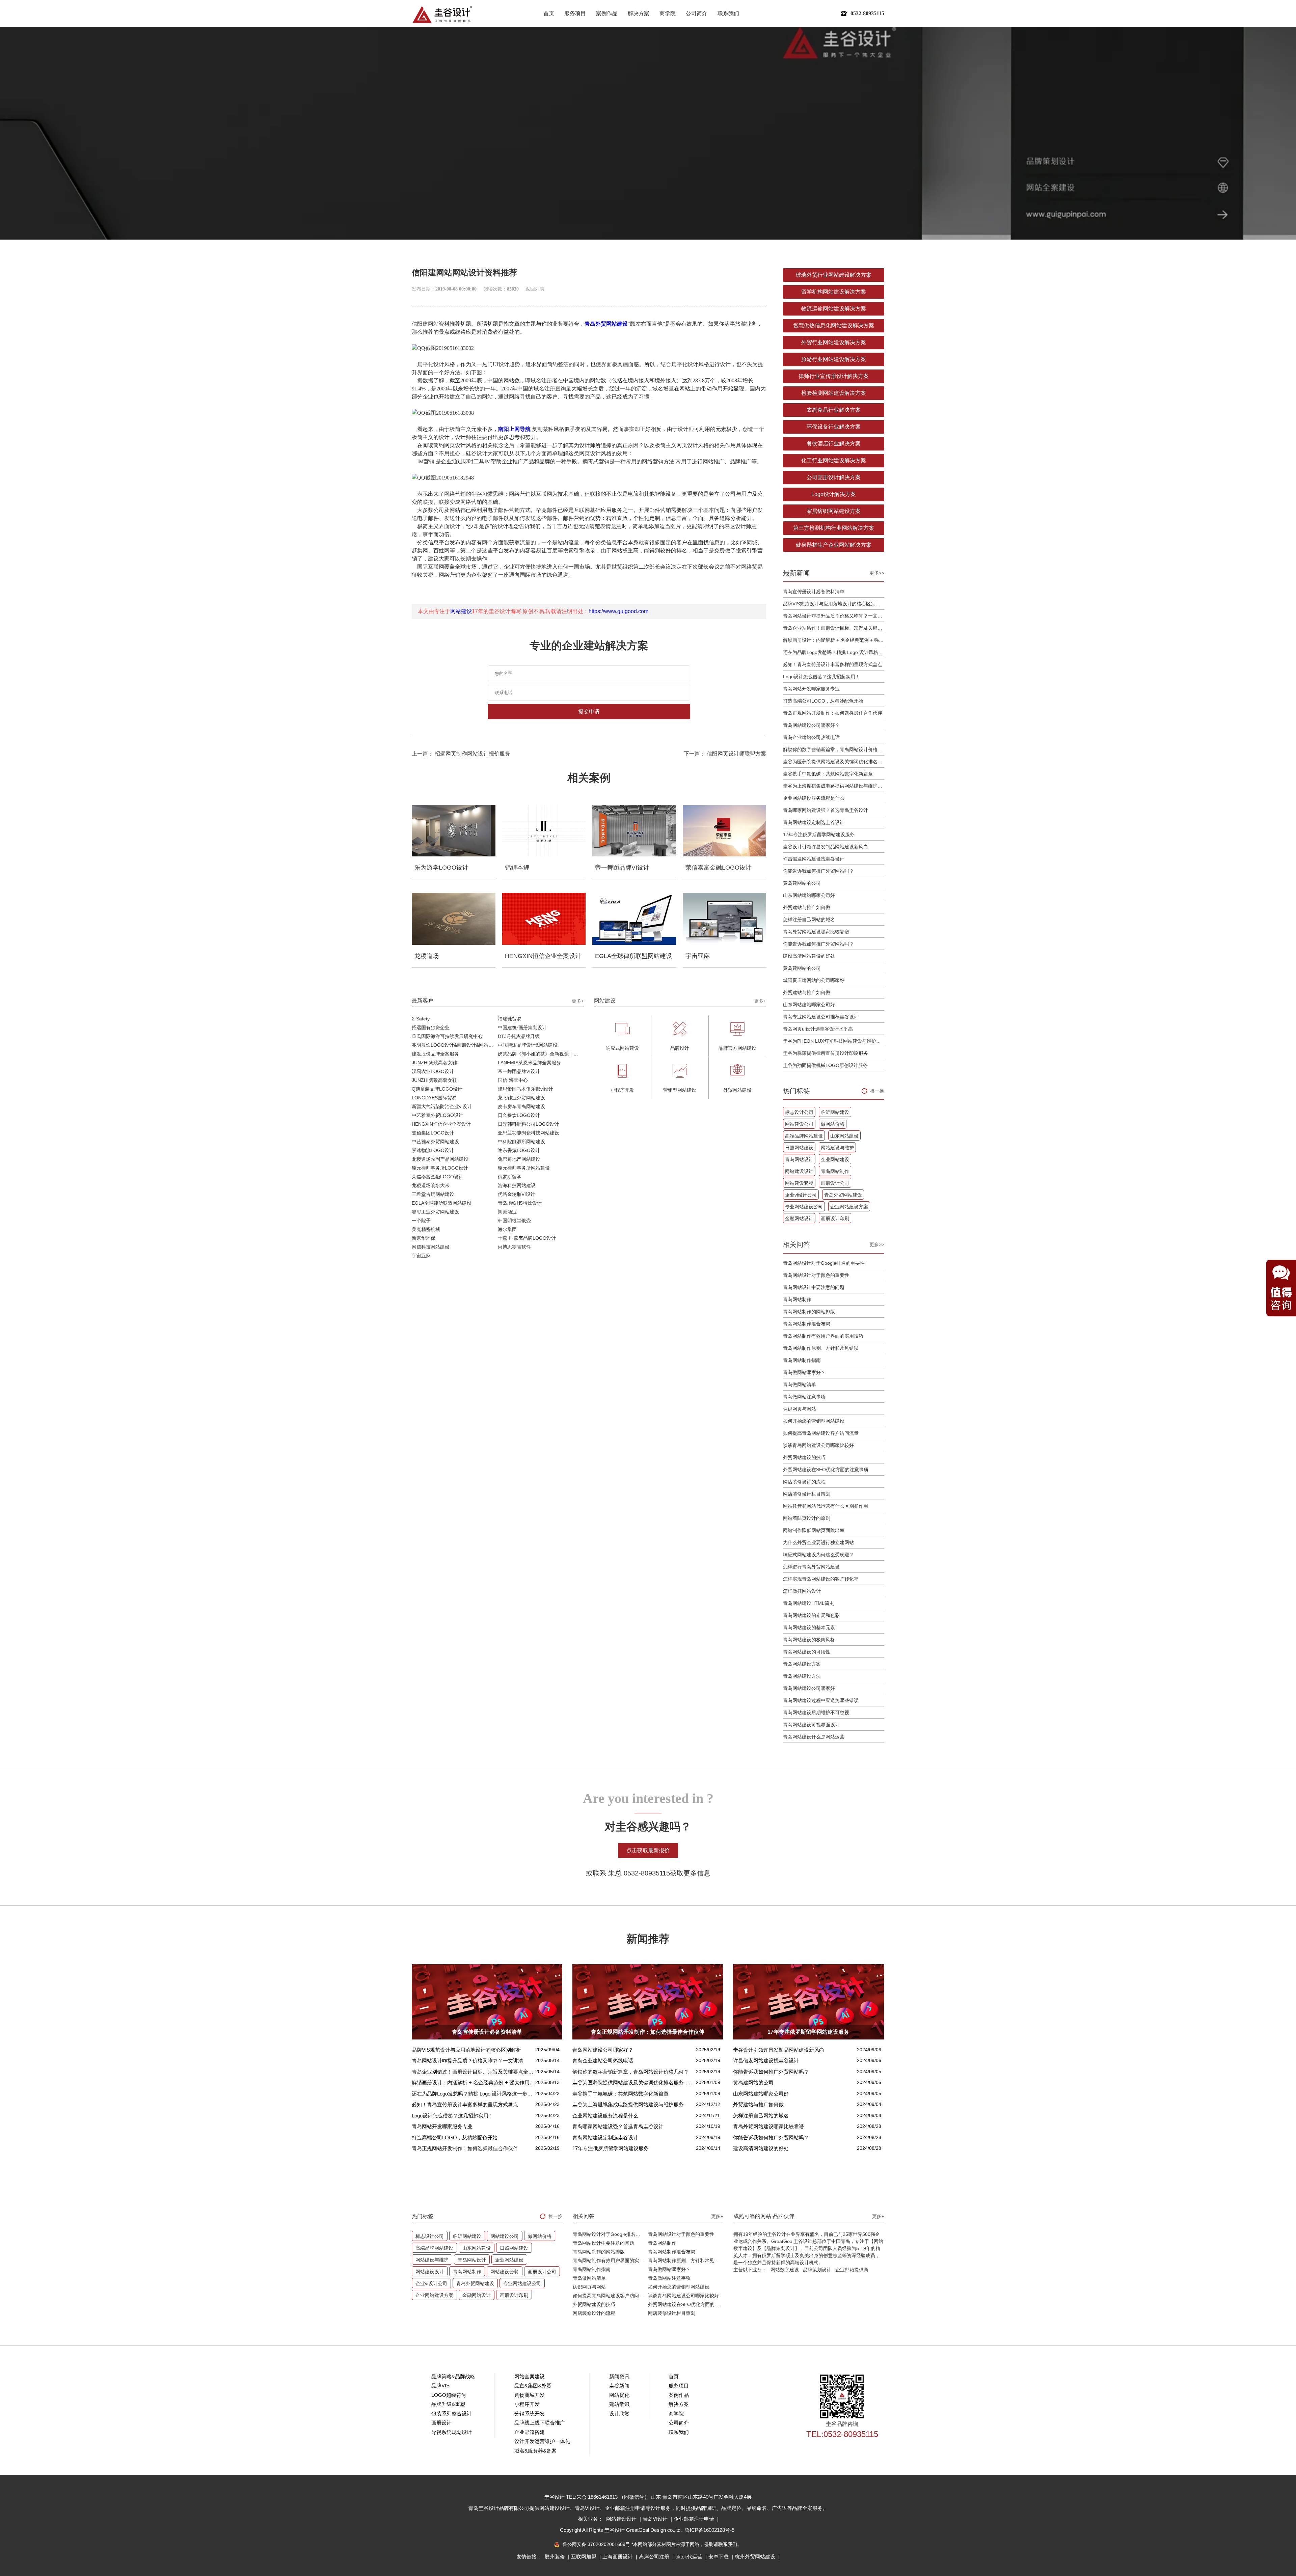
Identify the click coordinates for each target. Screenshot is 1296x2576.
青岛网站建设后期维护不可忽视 (816, 1712)
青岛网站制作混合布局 (807, 1324)
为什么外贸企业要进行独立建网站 (818, 1542)
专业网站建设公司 (804, 1207)
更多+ (578, 1001)
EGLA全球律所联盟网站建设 (442, 1203)
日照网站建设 (799, 1148)
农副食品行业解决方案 (834, 410)
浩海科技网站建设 (517, 1185)
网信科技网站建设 (431, 1247)
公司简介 (697, 13)
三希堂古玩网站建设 (433, 1194)
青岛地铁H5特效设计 (520, 1203)
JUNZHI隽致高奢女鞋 (434, 1063)
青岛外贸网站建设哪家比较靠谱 (816, 932)
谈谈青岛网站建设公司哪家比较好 (818, 1445)
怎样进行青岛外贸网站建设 (811, 1567)
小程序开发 (527, 2404)
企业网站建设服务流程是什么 (814, 798)
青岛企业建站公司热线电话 (811, 737)
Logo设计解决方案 (834, 494)
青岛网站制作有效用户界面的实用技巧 (823, 1336)
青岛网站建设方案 (802, 1664)
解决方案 (639, 13)
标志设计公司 (799, 1112)
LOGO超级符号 (449, 2395)
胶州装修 (556, 2557)
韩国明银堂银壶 (514, 1221)
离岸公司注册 (655, 2557)
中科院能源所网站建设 (521, 1142)
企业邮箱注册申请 (695, 2519)
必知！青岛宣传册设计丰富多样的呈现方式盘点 (833, 664)
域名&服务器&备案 (535, 2451)
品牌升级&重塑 (448, 2404)
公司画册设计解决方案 (834, 477)
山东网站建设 (844, 1136)
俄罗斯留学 (510, 1177)
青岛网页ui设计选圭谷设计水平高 (818, 1029)
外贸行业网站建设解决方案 (834, 342)
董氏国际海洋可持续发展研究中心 (447, 1036)
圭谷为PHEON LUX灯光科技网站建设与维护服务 (834, 1041)
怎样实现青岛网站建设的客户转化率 (821, 1579)
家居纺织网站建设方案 (834, 511)
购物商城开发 (530, 2395)
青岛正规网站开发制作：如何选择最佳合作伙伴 (833, 713)
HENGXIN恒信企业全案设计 (441, 1124)
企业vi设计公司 (801, 1195)
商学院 (668, 13)
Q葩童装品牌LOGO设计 (437, 1089)
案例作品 (607, 13)
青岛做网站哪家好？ (804, 1372)
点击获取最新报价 (648, 1850)
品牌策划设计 (817, 2270)
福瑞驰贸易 (510, 1019)
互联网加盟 (584, 2557)
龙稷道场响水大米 (431, 1185)
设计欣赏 (619, 2414)
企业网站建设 (835, 1159)
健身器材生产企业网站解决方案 (834, 545)
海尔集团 (507, 1229)
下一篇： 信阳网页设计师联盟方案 (725, 754)
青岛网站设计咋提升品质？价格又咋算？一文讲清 (834, 616)
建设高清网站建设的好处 (809, 956)
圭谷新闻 (619, 2386)
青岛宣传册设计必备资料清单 (814, 592)
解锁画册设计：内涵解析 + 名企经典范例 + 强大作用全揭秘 (834, 640)
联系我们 (728, 13)
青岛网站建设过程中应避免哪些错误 (821, 1700)
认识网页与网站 (800, 1409)
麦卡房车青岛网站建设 (521, 1106)
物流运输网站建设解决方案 (834, 309)
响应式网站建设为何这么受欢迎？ (818, 1555)
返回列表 (535, 289)
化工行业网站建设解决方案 (834, 460)
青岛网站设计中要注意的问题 (814, 1287)
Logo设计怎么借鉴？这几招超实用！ (821, 677)
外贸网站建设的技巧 (804, 1457)
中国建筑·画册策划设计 (522, 1027)
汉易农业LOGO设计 (433, 1071)
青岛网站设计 (799, 1159)
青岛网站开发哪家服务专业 (811, 689)
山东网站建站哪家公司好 (809, 895)
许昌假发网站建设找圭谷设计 (814, 859)
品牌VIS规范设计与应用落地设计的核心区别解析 (834, 604)
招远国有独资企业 (431, 1027)
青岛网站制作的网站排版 (809, 1312)
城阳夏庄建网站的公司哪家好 (814, 980)
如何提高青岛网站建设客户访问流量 (821, 1433)
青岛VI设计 (656, 2519)
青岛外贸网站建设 (606, 324)
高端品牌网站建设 (804, 1136)
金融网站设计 (799, 1218)
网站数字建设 (785, 2270)
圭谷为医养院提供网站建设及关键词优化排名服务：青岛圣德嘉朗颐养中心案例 (834, 762)
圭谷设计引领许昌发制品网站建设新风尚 (826, 847)
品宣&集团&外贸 (533, 2386)
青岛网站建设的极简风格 (809, 1640)
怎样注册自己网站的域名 (809, 920)
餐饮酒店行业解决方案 (834, 444)
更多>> (877, 573)
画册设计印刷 (835, 1218)
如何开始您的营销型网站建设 (814, 1421)
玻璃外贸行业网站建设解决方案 (834, 275)
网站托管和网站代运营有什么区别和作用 (826, 1506)
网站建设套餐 (799, 1183)
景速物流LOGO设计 (433, 1150)
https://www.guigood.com (618, 611)
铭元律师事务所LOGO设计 (440, 1168)
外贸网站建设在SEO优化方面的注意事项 (826, 1470)
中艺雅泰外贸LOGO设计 (438, 1115)
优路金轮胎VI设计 (517, 1194)
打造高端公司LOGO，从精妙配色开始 (823, 701)
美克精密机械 (426, 1229)
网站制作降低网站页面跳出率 (814, 1530)
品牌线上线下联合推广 (540, 2423)
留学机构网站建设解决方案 (834, 292)
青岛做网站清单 (800, 1385)
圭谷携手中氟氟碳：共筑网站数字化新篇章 (828, 774)
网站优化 (619, 2395)
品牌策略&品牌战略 (453, 2376)
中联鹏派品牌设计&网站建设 (528, 1045)
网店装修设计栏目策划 (807, 1494)
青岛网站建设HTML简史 (808, 1603)
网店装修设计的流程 (804, 1482)
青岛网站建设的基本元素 (809, 1627)
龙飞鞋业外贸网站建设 (521, 1098)
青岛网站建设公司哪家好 (809, 1688)
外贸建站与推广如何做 (807, 907)
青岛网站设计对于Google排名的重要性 (824, 1263)
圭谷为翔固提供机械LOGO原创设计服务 (825, 1065)
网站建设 (461, 611)
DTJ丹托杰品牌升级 (519, 1036)
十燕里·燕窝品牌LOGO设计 (527, 1238)
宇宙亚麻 (421, 1256)
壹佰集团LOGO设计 (433, 1133)
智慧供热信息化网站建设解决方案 (834, 325)
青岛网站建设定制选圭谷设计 (814, 822)
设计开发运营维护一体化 (542, 2441)
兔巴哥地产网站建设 (519, 1159)
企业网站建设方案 (849, 1207)
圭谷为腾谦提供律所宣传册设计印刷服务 (826, 1053)
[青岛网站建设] (442, 14)
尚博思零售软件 (514, 1247)
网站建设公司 (799, 1124)
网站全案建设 (530, 2376)
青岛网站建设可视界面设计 (811, 1725)
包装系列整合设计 (452, 2414)
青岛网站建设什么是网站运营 (814, 1737)
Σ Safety (421, 1019)
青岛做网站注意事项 (804, 1397)
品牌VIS (440, 2386)
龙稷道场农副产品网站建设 (440, 1159)
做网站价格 (833, 1124)
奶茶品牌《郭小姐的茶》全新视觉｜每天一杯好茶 (541, 1054)
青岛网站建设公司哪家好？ (811, 725)
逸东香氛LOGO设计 (519, 1150)
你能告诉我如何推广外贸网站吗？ (818, 871)
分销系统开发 (530, 2414)
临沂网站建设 (835, 1112)
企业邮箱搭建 (530, 2432)
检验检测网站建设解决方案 (834, 393)
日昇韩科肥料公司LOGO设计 (528, 1124)
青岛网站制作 (835, 1171)
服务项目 (575, 13)
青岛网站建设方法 (802, 1676)
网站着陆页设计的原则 (807, 1518)
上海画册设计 (618, 2557)
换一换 (877, 1091)
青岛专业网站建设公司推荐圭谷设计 (821, 1017)
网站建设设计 (799, 1171)
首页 (549, 13)
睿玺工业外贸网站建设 (435, 1212)
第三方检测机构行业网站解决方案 (834, 528)
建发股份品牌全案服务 (435, 1054)
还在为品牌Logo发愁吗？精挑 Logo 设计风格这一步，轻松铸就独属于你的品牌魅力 (834, 652)
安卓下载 (719, 2557)
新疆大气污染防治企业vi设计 (442, 1106)
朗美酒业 (507, 1212)
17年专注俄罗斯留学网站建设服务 (819, 834)
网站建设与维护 (837, 1148)
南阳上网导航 (514, 429)
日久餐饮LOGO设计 (519, 1115)
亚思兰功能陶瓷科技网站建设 (529, 1133)
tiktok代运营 (690, 2557)
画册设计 (441, 2423)
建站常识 (619, 2404)
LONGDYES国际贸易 (434, 1098)
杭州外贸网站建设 (756, 2557)
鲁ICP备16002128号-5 (710, 2530)
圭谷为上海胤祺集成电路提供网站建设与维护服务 (834, 786)
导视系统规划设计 (452, 2432)
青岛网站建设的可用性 (807, 1652)
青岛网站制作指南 (802, 1360)
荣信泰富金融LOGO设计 (438, 1177)
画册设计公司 (835, 1183)
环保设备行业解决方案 (834, 427)
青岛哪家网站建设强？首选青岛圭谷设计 (826, 810)
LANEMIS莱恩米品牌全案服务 (529, 1063)
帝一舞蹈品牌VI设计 (519, 1071)
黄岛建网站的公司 (802, 883)
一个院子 (421, 1221)
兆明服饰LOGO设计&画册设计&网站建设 (455, 1045)
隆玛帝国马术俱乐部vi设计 (525, 1089)
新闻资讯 (619, 2376)
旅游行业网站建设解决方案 (834, 359)
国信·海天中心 (513, 1080)
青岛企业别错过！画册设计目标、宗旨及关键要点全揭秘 (834, 628)
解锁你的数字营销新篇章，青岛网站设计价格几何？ (834, 749)
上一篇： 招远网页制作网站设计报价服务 (461, 754)
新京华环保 (424, 1238)
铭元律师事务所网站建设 (524, 1168)
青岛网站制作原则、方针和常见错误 (821, 1348)
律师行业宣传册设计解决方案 (834, 376)
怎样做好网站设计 (802, 1591)
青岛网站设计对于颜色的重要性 (816, 1275)
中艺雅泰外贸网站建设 (435, 1142)
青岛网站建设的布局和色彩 (811, 1615)
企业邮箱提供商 (852, 2270)
